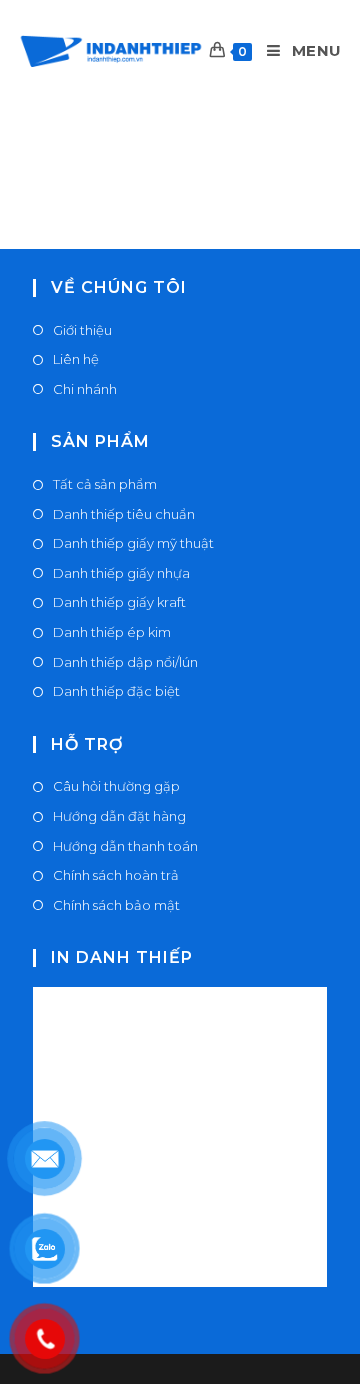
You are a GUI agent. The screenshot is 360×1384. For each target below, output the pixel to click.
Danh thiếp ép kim (112, 632)
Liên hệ (76, 359)
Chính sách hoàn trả (116, 875)
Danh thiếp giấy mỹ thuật (133, 543)
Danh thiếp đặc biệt (116, 691)
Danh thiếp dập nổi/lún (125, 662)
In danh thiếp (122, 957)
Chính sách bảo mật (116, 905)
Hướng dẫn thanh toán (125, 846)
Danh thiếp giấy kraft (119, 602)
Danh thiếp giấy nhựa (121, 573)
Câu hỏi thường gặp (116, 786)
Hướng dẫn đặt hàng (119, 816)
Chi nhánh (85, 389)
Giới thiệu (82, 330)
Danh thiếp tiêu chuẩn (124, 514)
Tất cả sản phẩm (105, 484)
